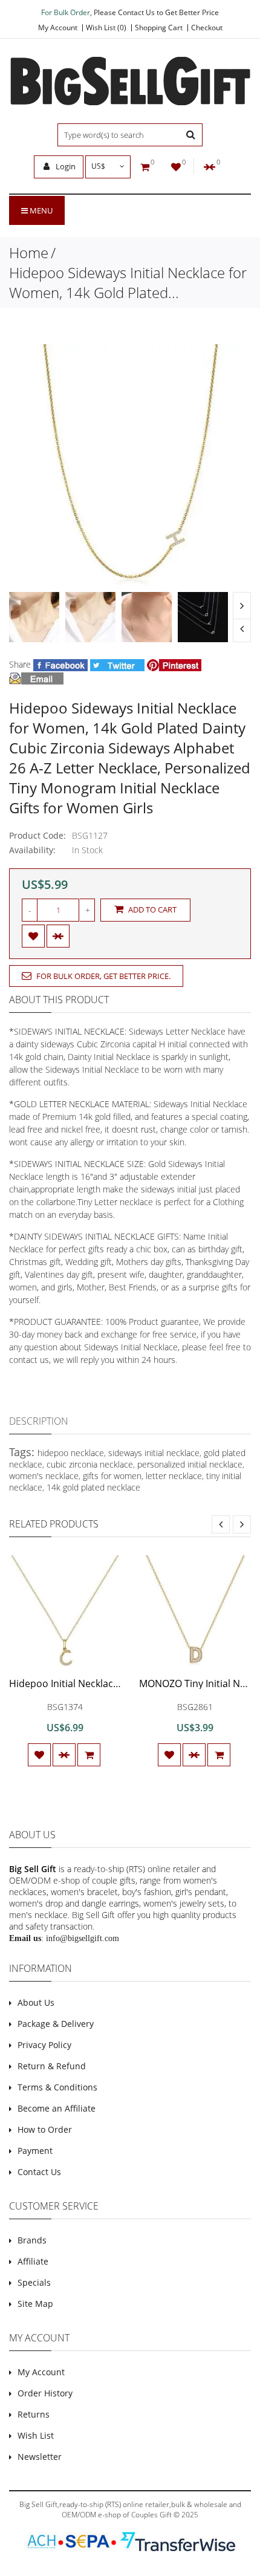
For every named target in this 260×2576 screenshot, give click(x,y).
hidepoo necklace (71, 1453)
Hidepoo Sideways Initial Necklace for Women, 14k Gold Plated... (128, 282)
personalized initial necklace (190, 1464)
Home (29, 252)
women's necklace (44, 1476)
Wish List (36, 2435)
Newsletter (40, 2457)
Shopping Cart (159, 28)
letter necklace (174, 1476)
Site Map (35, 2304)
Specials (34, 2282)
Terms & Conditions (57, 2087)
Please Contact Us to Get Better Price (156, 12)
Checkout (207, 28)
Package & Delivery (56, 2024)
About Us (36, 2002)
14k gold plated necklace (93, 1487)
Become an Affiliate (57, 2108)
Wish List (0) (106, 28)
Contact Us (39, 2172)
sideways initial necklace (154, 1453)
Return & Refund (52, 2066)
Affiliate (33, 2261)
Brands (32, 2240)
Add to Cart (151, 909)
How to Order (45, 2129)
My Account (58, 28)
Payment (35, 2151)
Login (65, 166)
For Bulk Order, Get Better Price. (102, 976)
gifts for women (112, 1476)
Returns (34, 2414)
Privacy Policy (44, 2045)
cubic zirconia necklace (90, 1464)
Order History (45, 2393)
